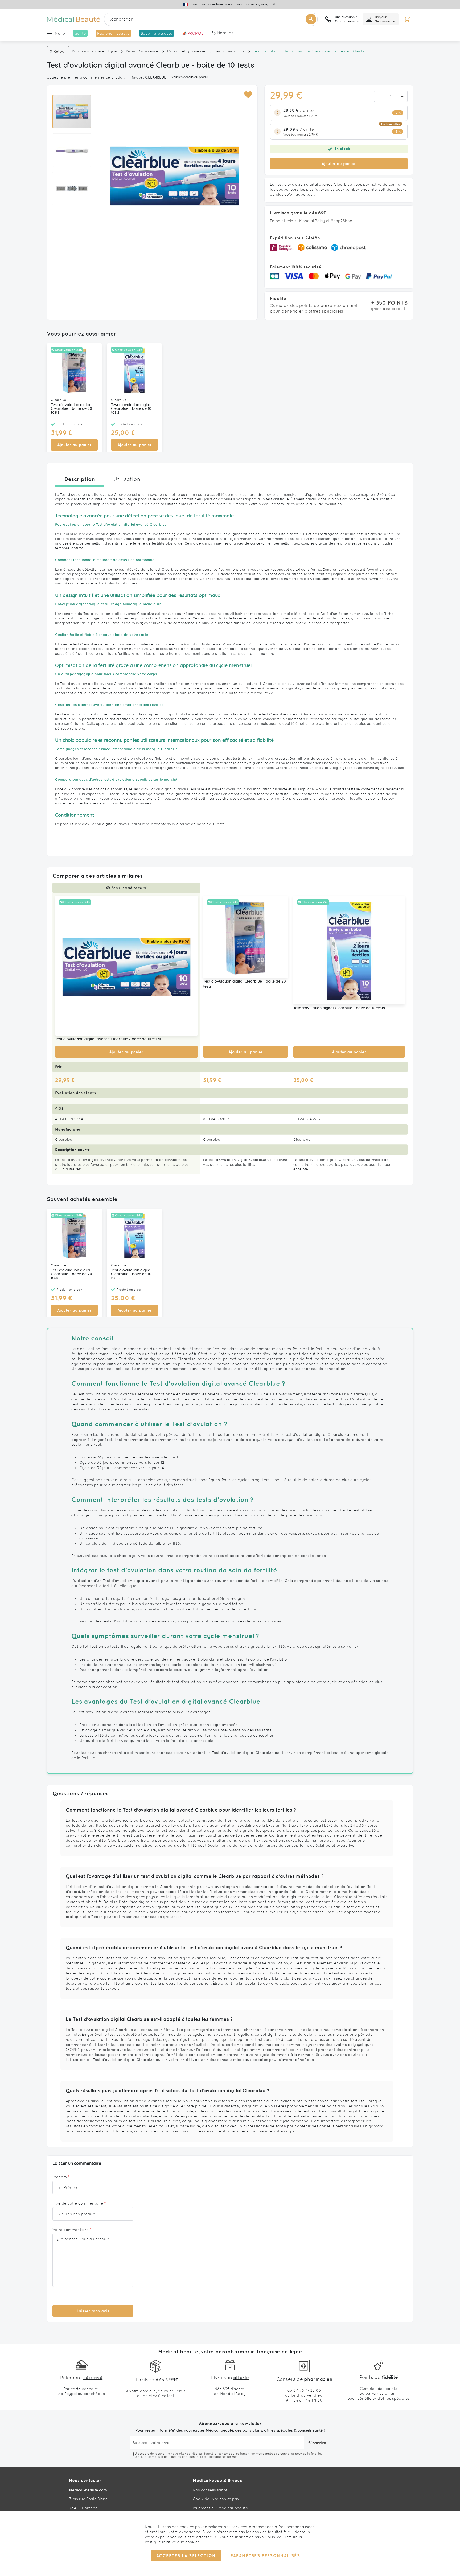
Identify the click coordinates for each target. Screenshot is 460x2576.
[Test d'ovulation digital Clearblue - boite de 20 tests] (246, 937)
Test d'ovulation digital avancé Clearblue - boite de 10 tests (108, 1039)
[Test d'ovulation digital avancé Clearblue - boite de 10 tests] (126, 966)
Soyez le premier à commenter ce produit (86, 77)
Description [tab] (80, 479)
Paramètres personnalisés (265, 2556)
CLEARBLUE (156, 77)
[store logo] (73, 19)
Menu (60, 33)
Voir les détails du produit (191, 77)
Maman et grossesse (186, 51)
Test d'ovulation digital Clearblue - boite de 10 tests (131, 409)
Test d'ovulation (229, 51)
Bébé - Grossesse (142, 51)
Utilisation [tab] (127, 479)
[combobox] (211, 19)
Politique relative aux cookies (172, 2542)
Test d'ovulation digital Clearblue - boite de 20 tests (71, 409)
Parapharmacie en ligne (94, 51)
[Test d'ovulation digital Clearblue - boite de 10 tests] (349, 950)
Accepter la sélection (186, 2556)
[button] (248, 95)
